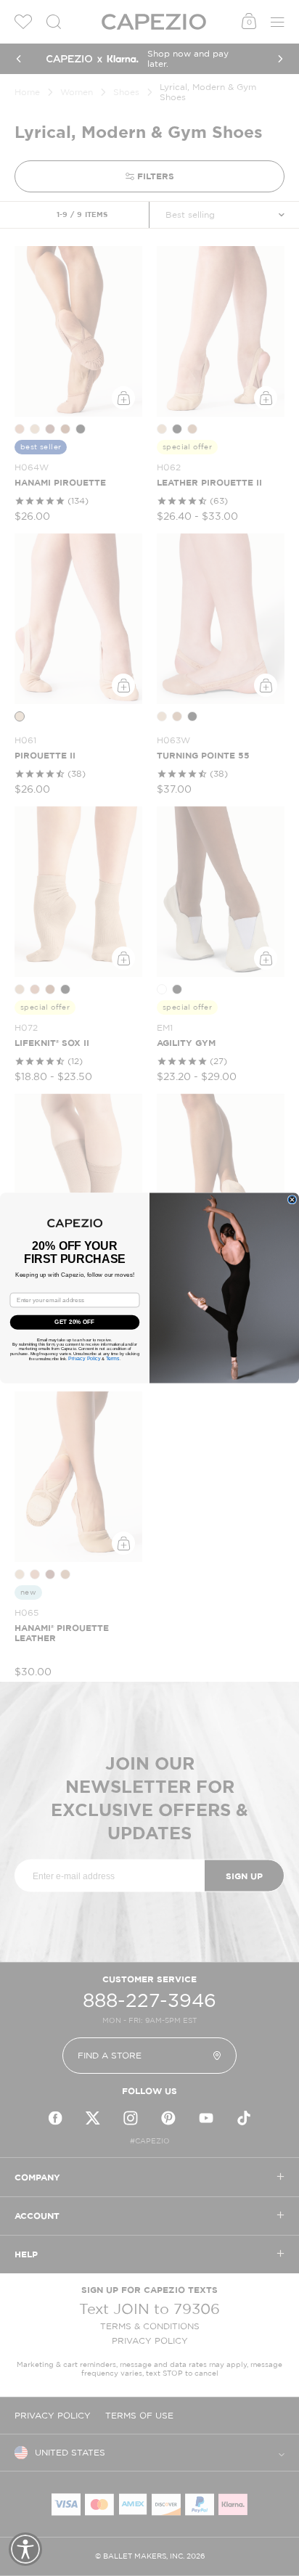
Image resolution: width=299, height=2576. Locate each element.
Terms (113, 1359)
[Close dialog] (292, 1199)
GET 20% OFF (74, 1322)
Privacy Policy (84, 1359)
